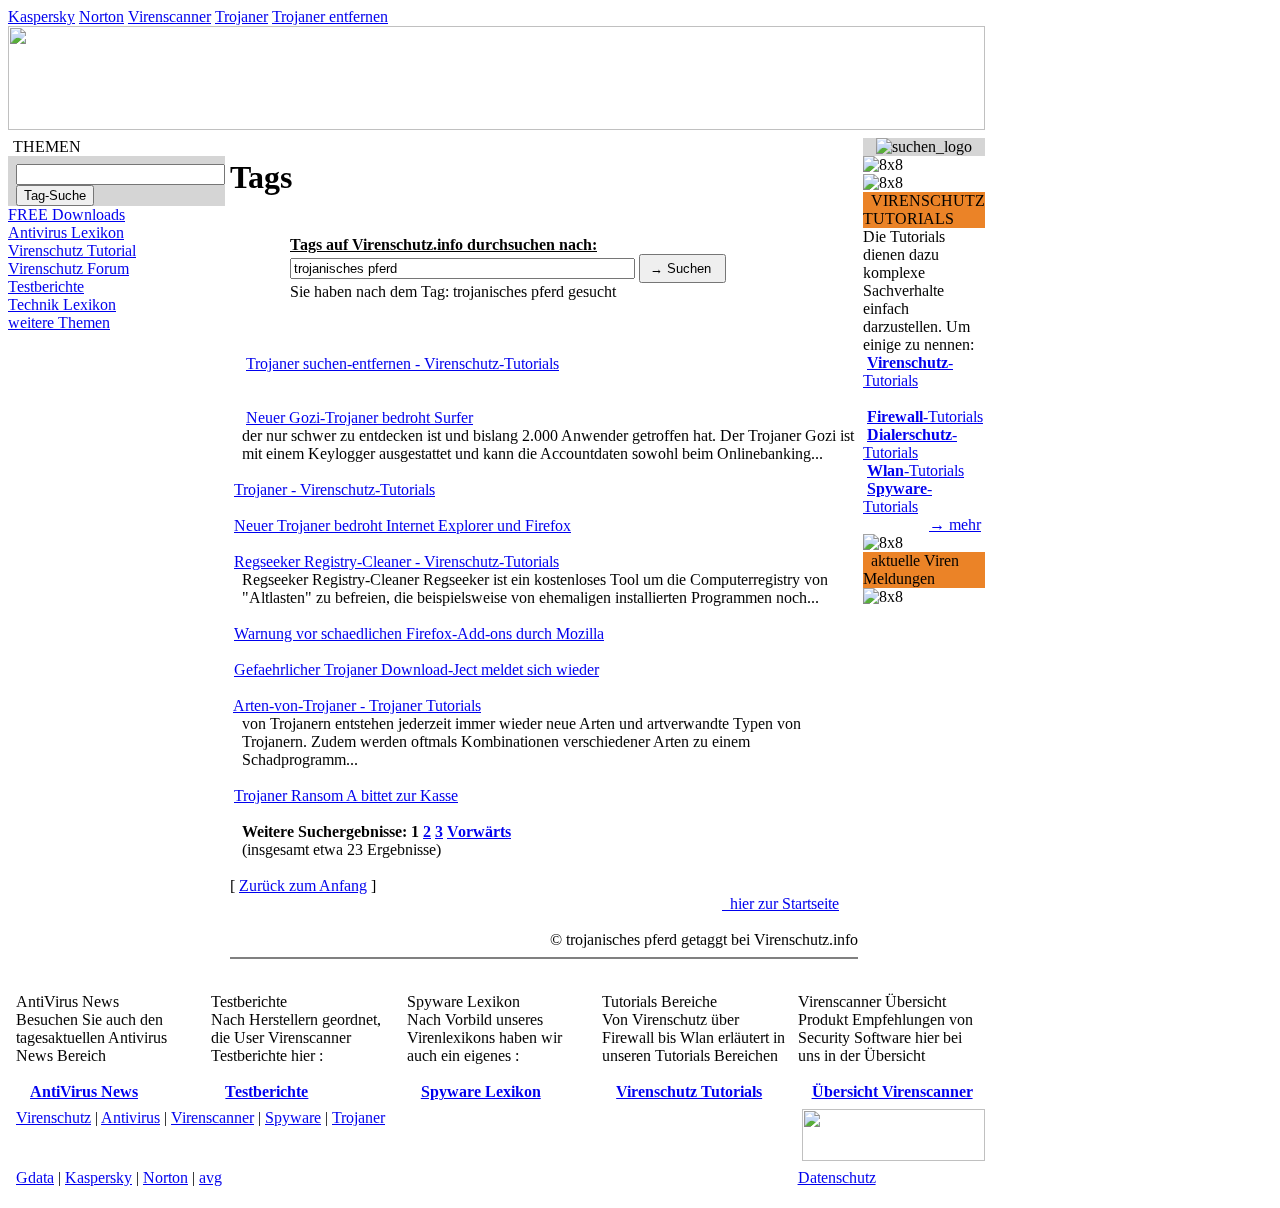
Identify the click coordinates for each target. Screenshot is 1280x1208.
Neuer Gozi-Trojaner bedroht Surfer (359, 417)
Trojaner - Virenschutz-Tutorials (334, 489)
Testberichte (46, 286)
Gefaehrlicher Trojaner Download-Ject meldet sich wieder (416, 669)
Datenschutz (837, 1177)
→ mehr (955, 524)
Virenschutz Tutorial (72, 250)
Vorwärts (479, 831)
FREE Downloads (66, 214)
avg (210, 1177)
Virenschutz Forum (68, 268)
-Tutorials (908, 371)
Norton (101, 16)
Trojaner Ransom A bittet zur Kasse (346, 795)
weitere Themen (59, 322)
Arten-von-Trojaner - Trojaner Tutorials (357, 705)
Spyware (293, 1117)
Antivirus (130, 1117)
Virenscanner (169, 16)
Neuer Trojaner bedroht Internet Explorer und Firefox (402, 525)
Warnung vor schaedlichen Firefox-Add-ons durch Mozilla (419, 633)
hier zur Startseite (780, 903)
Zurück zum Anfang (303, 885)
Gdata (35, 1177)
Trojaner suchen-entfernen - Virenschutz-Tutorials (402, 363)
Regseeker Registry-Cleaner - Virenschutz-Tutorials (396, 561)
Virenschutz (53, 1117)
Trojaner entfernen (330, 16)
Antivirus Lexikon (66, 232)
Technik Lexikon (62, 304)
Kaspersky (41, 16)
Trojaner (241, 16)
